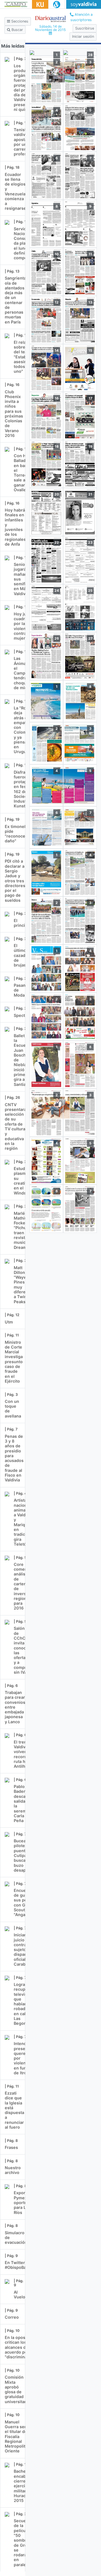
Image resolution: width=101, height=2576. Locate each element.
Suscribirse (85, 28)
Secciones (19, 21)
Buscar (17, 30)
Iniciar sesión (83, 36)
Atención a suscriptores (82, 17)
